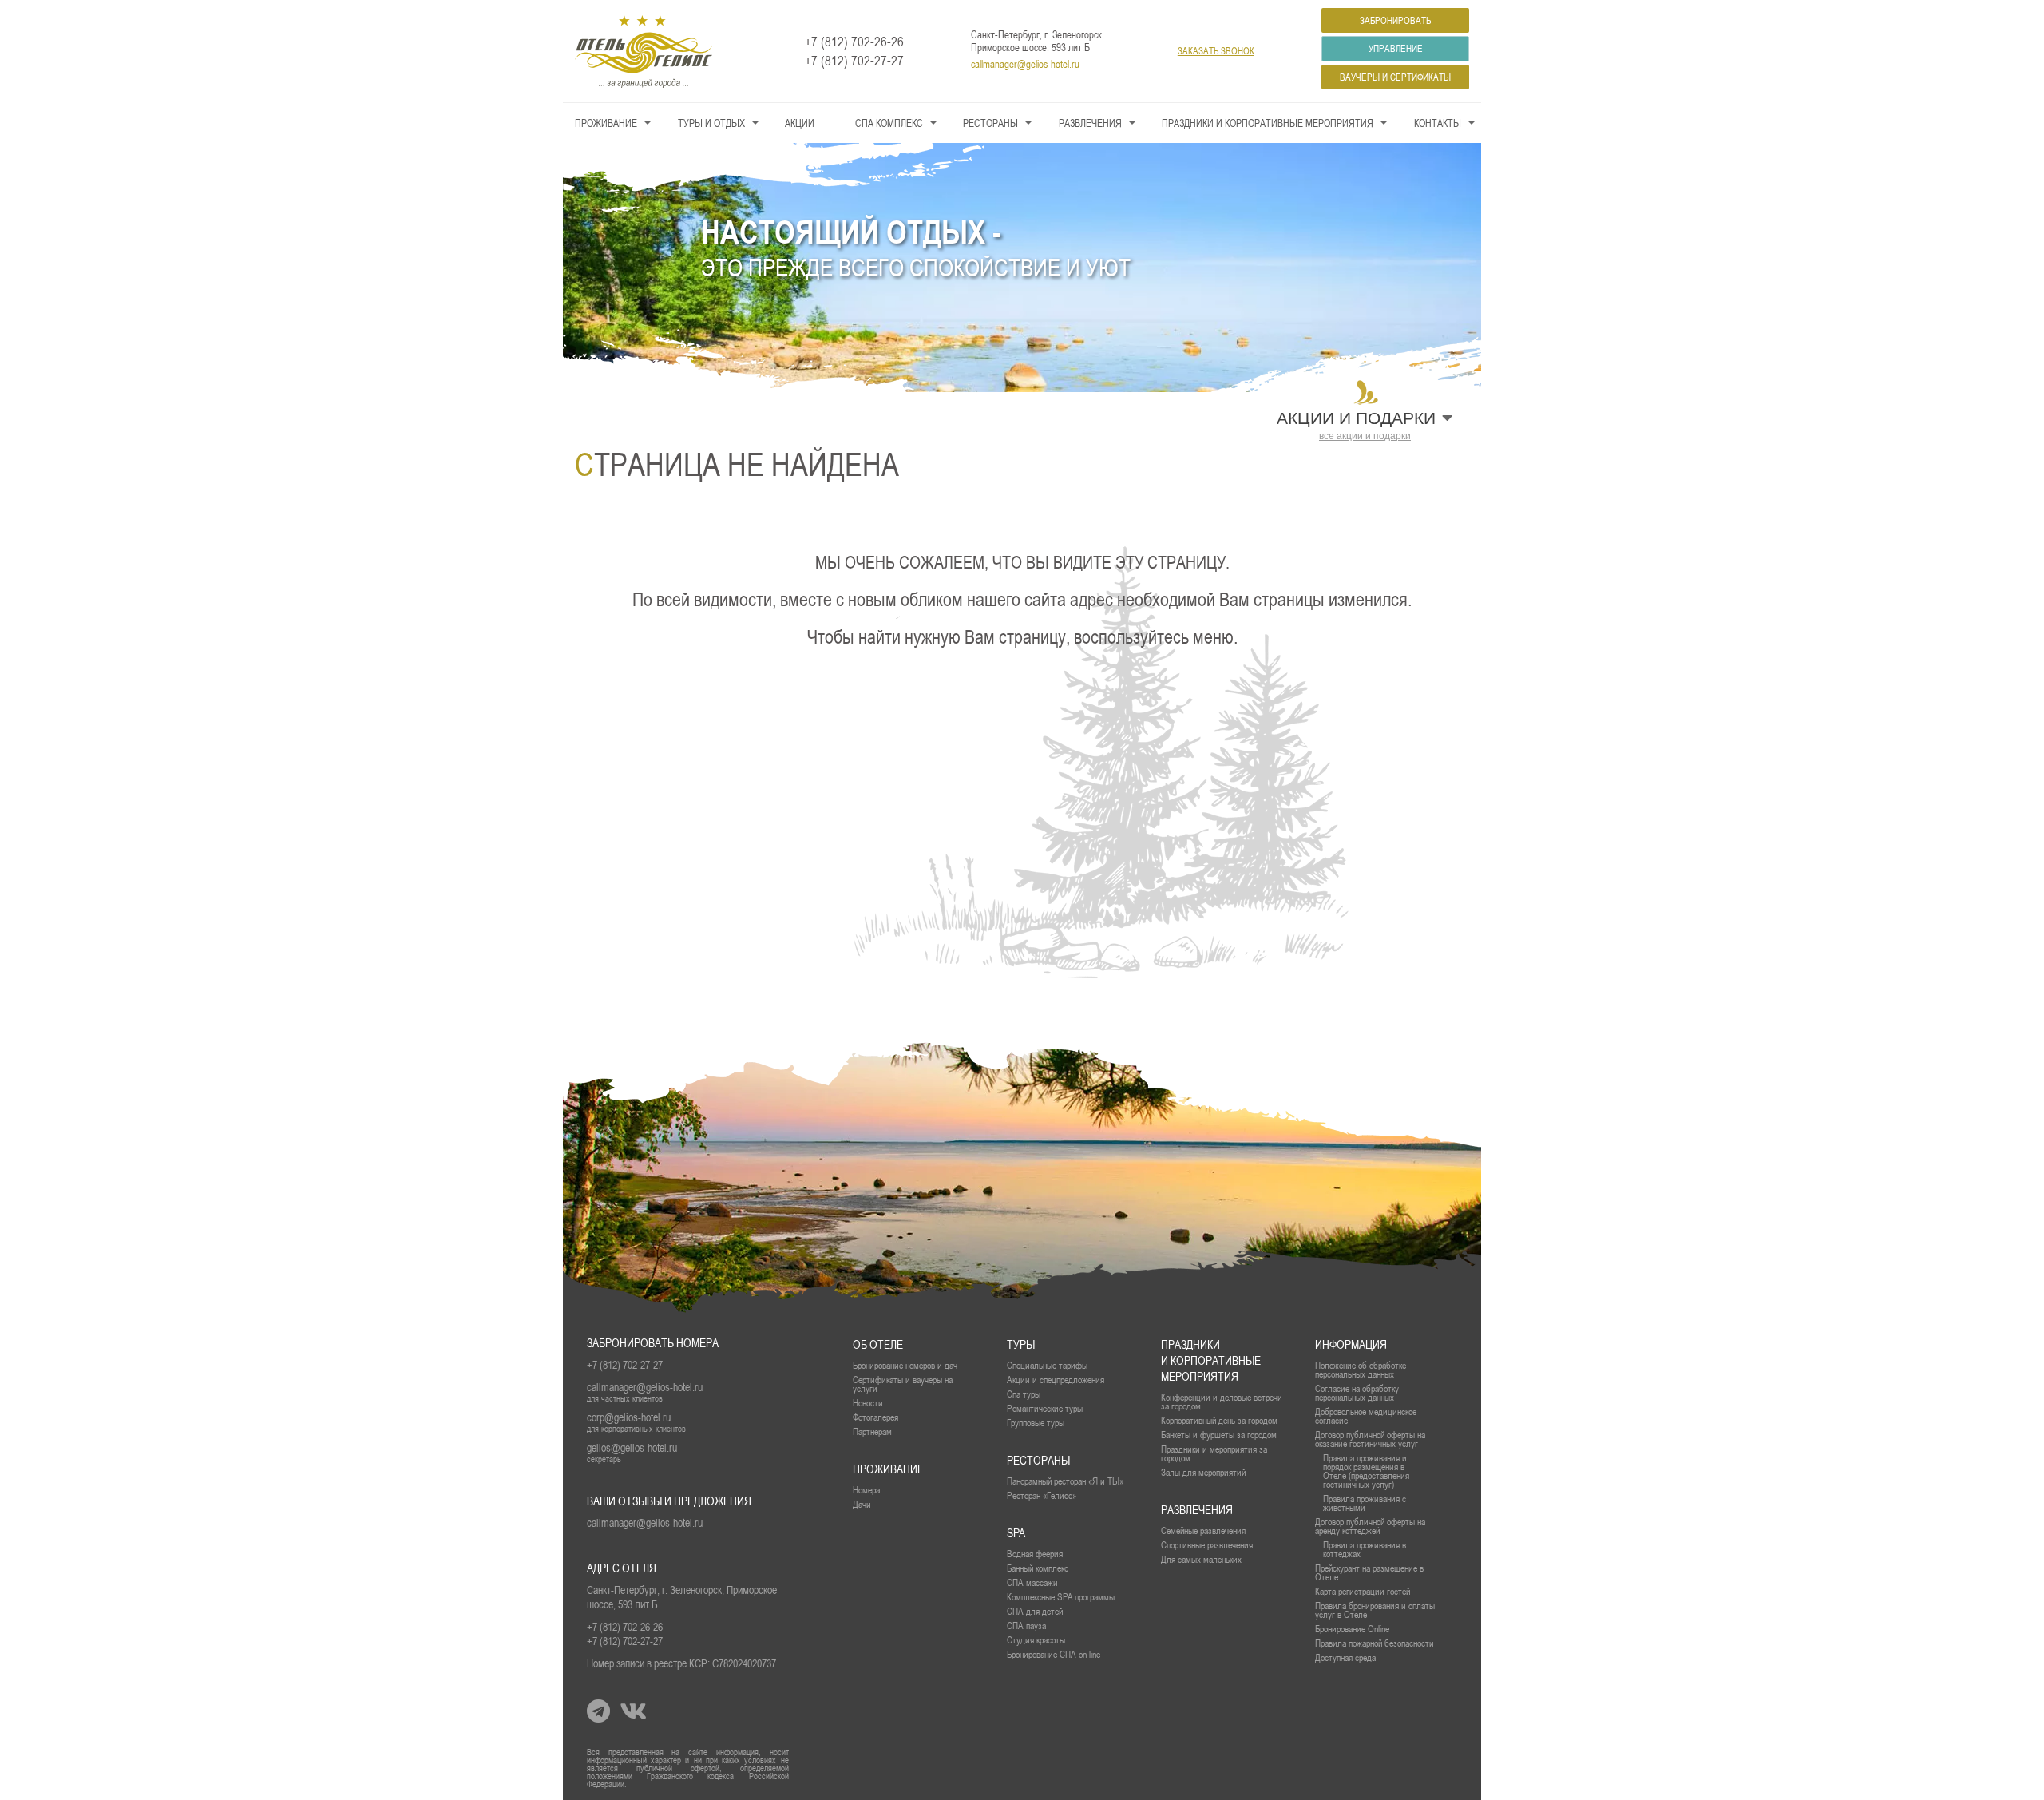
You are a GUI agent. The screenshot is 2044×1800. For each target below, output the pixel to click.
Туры (1021, 1344)
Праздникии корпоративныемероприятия (1211, 1360)
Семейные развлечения (1203, 1530)
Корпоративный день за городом (1219, 1420)
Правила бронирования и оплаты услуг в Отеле (1375, 1610)
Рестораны (990, 123)
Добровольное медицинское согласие (1366, 1416)
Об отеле (878, 1344)
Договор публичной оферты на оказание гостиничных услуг (1370, 1439)
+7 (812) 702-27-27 (854, 61)
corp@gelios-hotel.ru (629, 1417)
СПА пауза (1026, 1626)
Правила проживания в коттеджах (1365, 1549)
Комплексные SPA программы (1061, 1597)
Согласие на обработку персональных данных (1357, 1393)
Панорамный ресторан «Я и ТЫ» (1065, 1481)
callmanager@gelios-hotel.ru (1025, 64)
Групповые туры (1036, 1423)
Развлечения (1090, 123)
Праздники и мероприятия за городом (1214, 1453)
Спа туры (1024, 1394)
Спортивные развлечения (1207, 1545)
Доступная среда (1345, 1657)
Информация (1351, 1344)
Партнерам (872, 1431)
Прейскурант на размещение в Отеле (1369, 1572)
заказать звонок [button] (1216, 51)
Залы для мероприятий (1203, 1472)
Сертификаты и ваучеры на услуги (903, 1384)
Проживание (606, 123)
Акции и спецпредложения (1056, 1380)
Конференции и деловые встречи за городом (1222, 1402)
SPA (1016, 1533)
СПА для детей (1035, 1611)
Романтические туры (1045, 1408)
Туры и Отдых (711, 123)
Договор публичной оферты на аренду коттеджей (1370, 1526)
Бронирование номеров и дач (905, 1365)
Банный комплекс (1038, 1568)
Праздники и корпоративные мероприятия (1268, 123)
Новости (868, 1403)
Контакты (1438, 123)
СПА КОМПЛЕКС (889, 123)
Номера (866, 1490)
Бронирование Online (1352, 1629)
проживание (888, 1469)
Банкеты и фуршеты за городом (1219, 1435)
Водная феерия (1035, 1554)
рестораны (1038, 1460)
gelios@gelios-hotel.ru (632, 1448)
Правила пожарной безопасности (1375, 1643)
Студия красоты (1036, 1640)
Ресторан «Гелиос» (1042, 1495)
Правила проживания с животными (1365, 1503)
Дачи (862, 1504)
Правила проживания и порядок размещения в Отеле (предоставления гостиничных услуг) (1366, 1471)
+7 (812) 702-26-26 (854, 42)
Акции (800, 123)
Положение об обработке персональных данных (1361, 1370)
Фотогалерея (875, 1417)
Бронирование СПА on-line (1054, 1654)
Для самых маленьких (1201, 1559)
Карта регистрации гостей (1363, 1591)
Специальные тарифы (1047, 1365)
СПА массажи (1032, 1582)
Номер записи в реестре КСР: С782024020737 (681, 1663)
